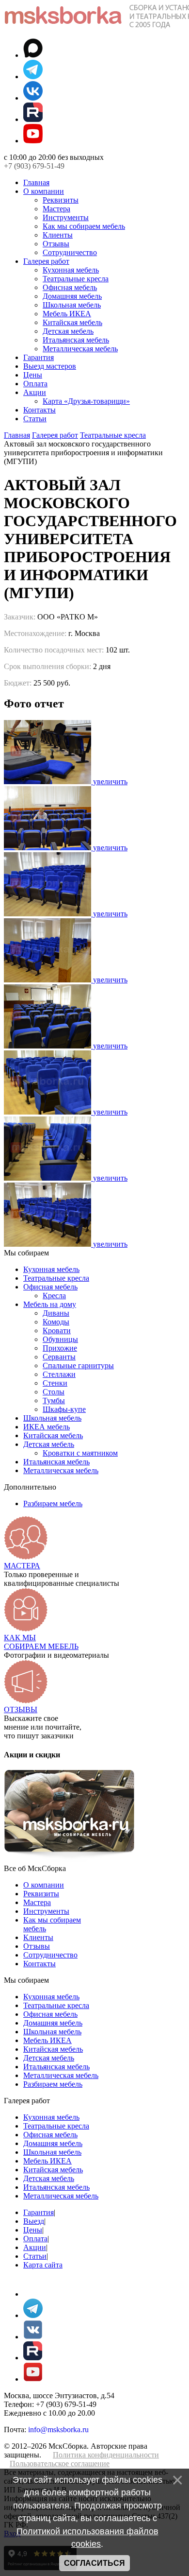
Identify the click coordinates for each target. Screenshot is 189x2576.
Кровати (57, 1331)
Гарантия (39, 357)
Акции (35, 392)
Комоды (56, 1322)
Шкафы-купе (64, 1409)
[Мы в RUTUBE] (33, 119)
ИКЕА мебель (47, 1427)
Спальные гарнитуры (78, 1365)
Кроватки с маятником (80, 1453)
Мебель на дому (50, 1304)
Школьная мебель (72, 305)
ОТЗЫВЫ (21, 1709)
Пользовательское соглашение (60, 2464)
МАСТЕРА (22, 1566)
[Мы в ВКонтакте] (33, 98)
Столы (54, 1392)
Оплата (35, 384)
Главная (36, 182)
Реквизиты (61, 200)
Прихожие (60, 1348)
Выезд (34, 2221)
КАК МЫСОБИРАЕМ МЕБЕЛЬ (41, 1642)
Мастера (56, 209)
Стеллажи (59, 1374)
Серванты (59, 1357)
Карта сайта (43, 2265)
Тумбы (54, 1400)
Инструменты (66, 217)
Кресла (54, 1296)
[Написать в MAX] (33, 55)
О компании (44, 191)
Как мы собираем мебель (84, 226)
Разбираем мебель (53, 1503)
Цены (33, 375)
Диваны (56, 1313)
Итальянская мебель (76, 340)
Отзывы (56, 244)
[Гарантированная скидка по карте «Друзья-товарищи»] (69, 1860)
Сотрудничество (70, 252)
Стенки (55, 1383)
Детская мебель (68, 331)
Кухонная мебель (71, 270)
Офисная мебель (70, 287)
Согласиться (94, 2563)
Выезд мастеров (50, 366)
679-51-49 (34, 166)
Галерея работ (46, 261)
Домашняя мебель (72, 296)
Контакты (39, 410)
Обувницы (60, 1339)
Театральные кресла (76, 279)
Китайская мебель (72, 322)
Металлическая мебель (80, 349)
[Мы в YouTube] (33, 141)
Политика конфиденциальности (106, 2455)
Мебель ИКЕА (67, 314)
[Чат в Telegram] (33, 77)
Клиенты (58, 235)
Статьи (35, 419)
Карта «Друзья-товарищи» (86, 401)
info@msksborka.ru (58, 2430)
